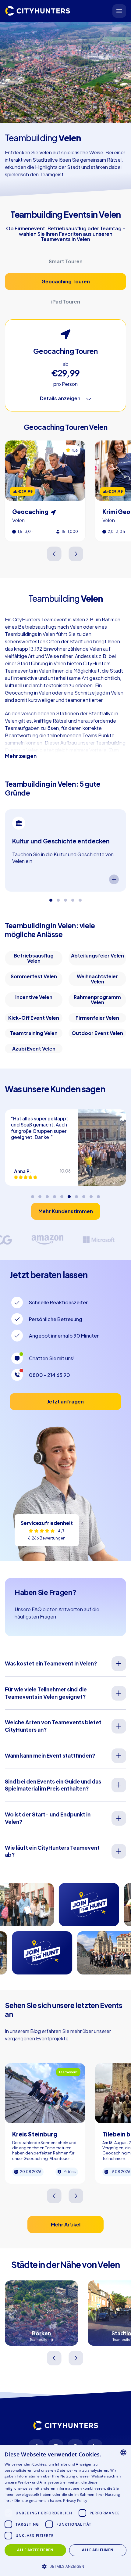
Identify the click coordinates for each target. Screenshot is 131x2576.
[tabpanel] (65, 850)
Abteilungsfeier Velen (97, 956)
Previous (55, 554)
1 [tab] (51, 898)
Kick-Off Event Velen (34, 1018)
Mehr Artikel (66, 2224)
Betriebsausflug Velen (34, 958)
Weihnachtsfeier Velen (97, 979)
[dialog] (65, 2510)
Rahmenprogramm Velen (97, 1000)
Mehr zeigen (21, 756)
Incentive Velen (34, 997)
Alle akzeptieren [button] (35, 2550)
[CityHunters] (38, 11)
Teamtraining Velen (34, 1033)
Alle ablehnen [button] (98, 2550)
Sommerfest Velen (34, 976)
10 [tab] (98, 1194)
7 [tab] (76, 1194)
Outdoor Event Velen (97, 1033)
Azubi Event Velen (34, 1049)
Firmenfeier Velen (97, 1018)
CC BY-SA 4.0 (48, 118)
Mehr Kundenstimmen (66, 1211)
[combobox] (123, 2452)
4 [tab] (73, 898)
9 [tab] (91, 1194)
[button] (65, 2566)
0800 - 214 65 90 (50, 1375)
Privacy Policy (75, 2501)
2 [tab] (58, 898)
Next (76, 554)
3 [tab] (65, 898)
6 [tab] (69, 1194)
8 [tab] (84, 1194)
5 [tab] (80, 898)
